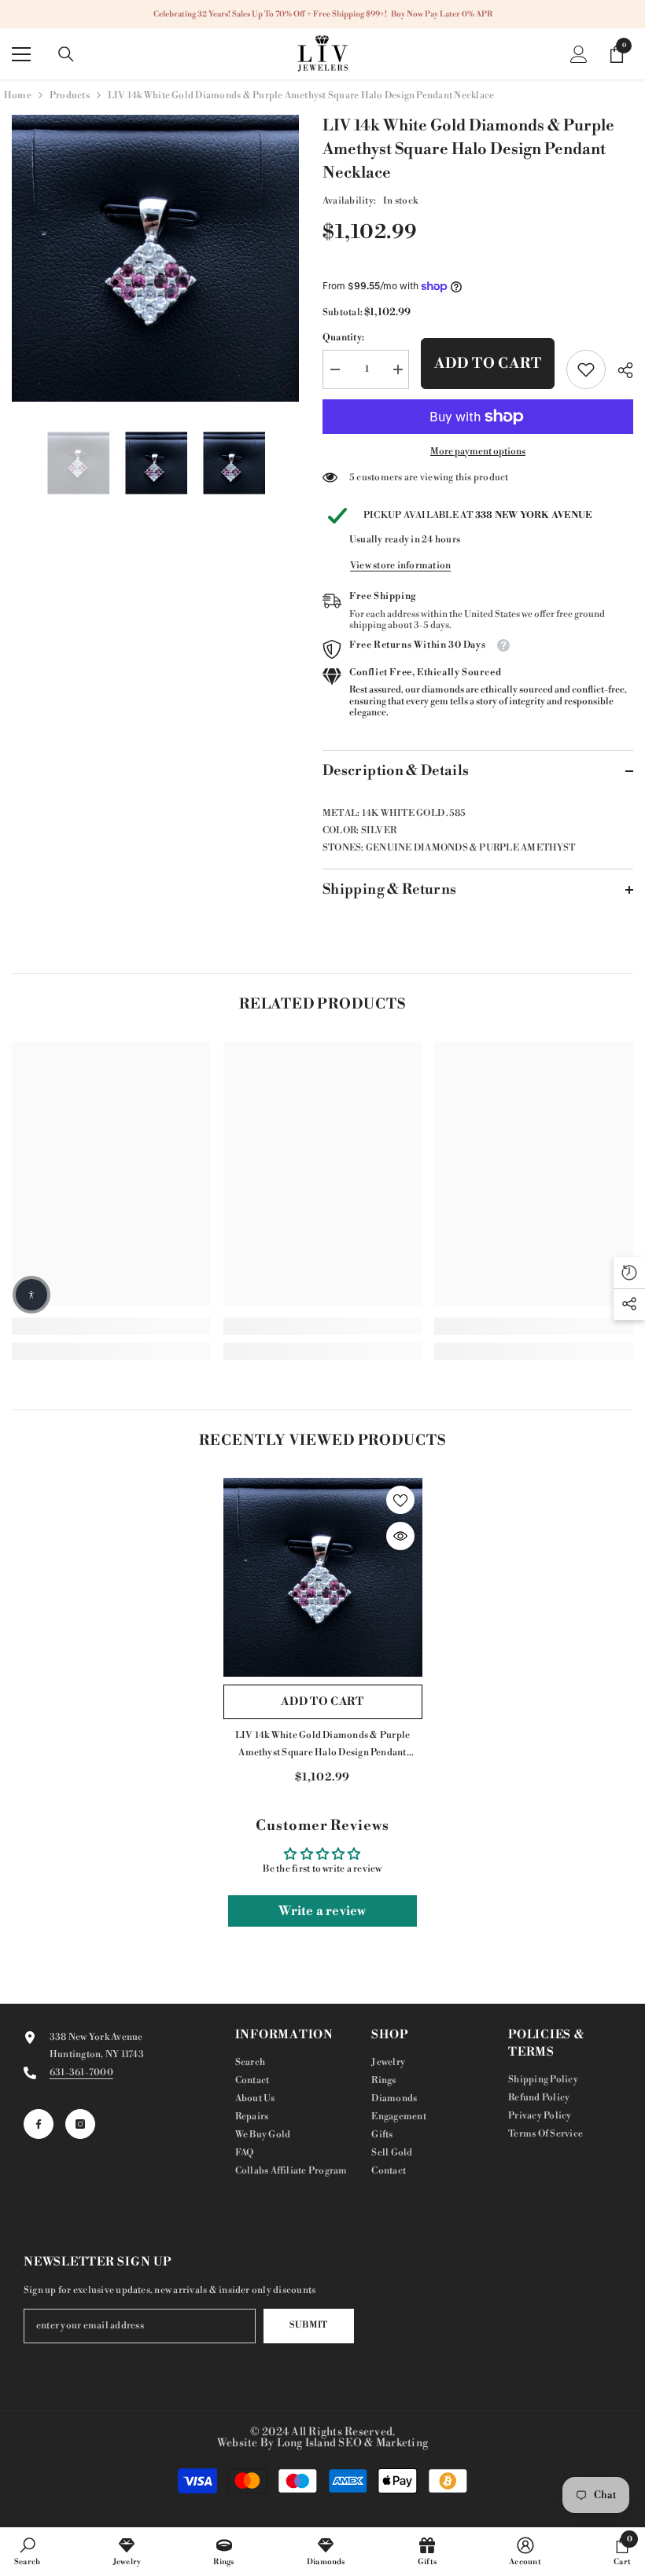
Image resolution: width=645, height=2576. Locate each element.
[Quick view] (400, 1536)
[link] (586, 369)
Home (18, 96)
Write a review (322, 1911)
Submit (308, 2325)
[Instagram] (80, 2124)
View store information (400, 566)
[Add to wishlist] (400, 1500)
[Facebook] (39, 2124)
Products (70, 96)
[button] (31, 1295)
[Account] (579, 54)
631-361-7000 (81, 2073)
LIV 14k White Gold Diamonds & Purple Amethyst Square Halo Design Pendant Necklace (323, 1746)
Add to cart (488, 364)
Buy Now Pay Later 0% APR (442, 14)
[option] (155, 258)
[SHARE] (619, 370)
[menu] (21, 54)
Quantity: (343, 338)
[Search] (66, 54)
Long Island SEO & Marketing (352, 2443)
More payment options (478, 452)
